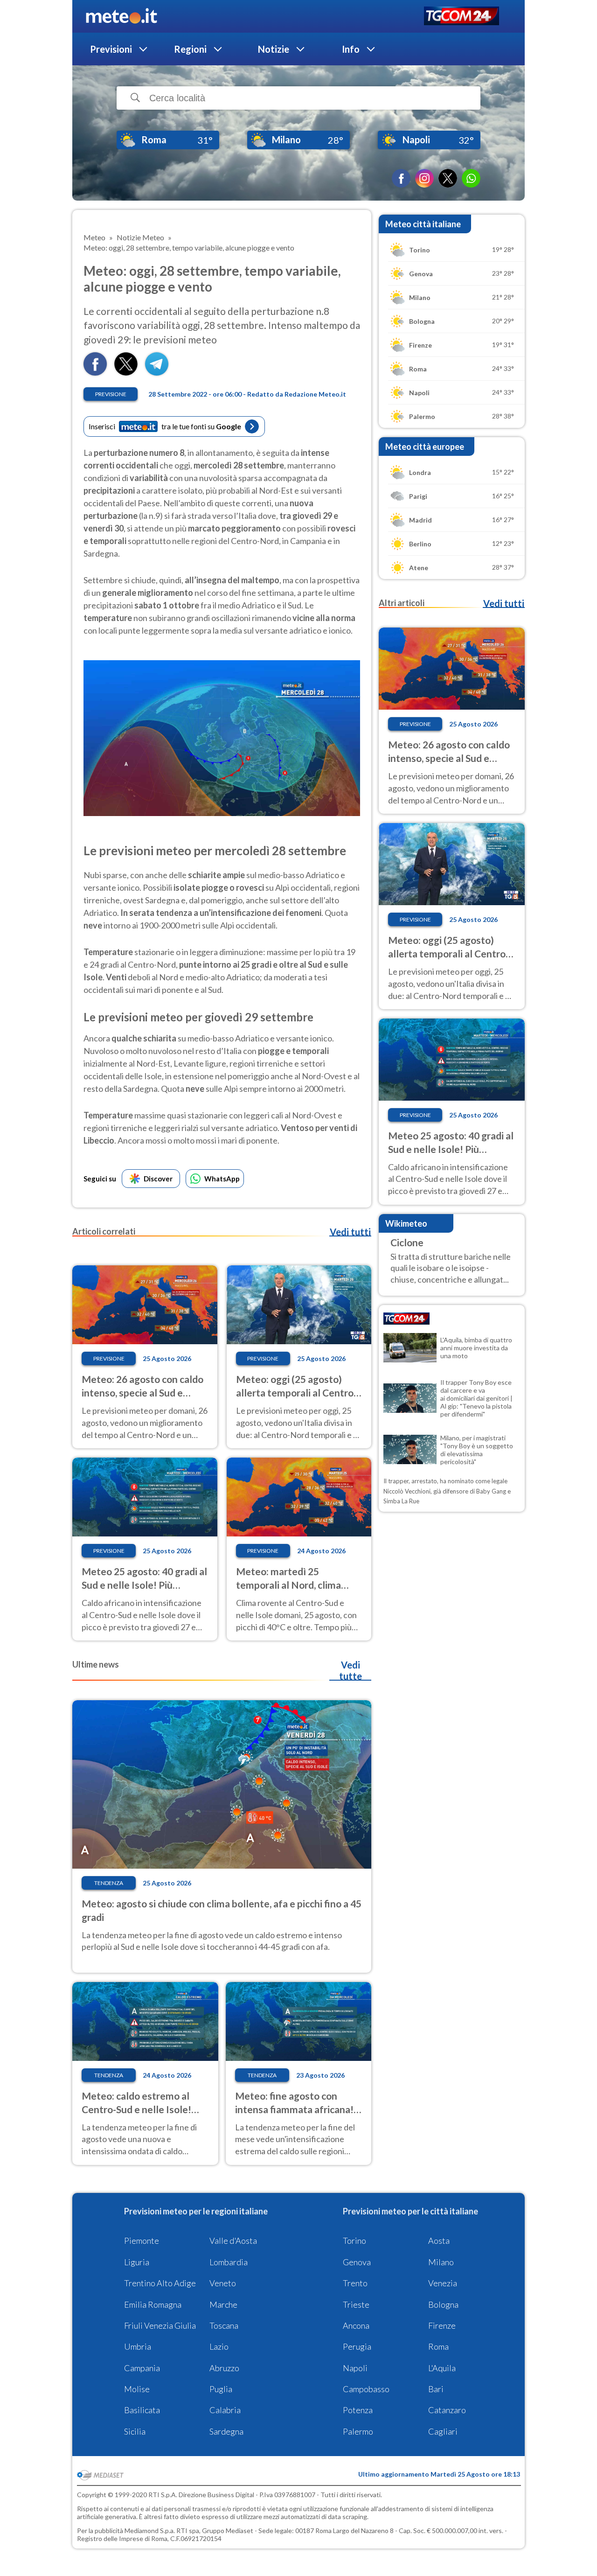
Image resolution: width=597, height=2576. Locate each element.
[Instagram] (424, 178)
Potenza (358, 2410)
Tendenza (109, 1883)
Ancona (356, 2325)
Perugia (357, 2346)
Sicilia (135, 2431)
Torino (354, 2241)
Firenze (442, 2325)
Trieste (356, 2304)
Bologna (443, 2304)
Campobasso (366, 2389)
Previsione (111, 394)
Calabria (225, 2410)
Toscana (224, 2325)
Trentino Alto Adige (160, 2283)
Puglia (221, 2389)
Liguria (137, 2262)
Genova (357, 2262)
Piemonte (142, 2241)
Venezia (443, 2283)
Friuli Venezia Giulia (160, 2325)
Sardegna (226, 2431)
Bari (436, 2389)
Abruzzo (224, 2368)
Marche (223, 2304)
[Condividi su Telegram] (157, 373)
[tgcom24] (462, 17)
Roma (438, 2346)
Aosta (439, 2241)
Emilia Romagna (153, 2304)
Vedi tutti (350, 1232)
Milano (441, 2262)
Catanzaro (447, 2410)
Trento (355, 2283)
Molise (137, 2389)
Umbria (138, 2346)
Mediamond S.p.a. (150, 2531)
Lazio (219, 2346)
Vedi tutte (351, 1670)
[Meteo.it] (121, 16)
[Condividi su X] (126, 373)
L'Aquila (442, 2368)
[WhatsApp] (471, 178)
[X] (448, 178)
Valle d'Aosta (233, 2241)
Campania (142, 2368)
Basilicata (142, 2410)
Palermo (358, 2431)
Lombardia (229, 2262)
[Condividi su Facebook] (95, 373)
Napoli (355, 2368)
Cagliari (443, 2431)
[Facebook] (401, 178)
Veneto (223, 2283)
